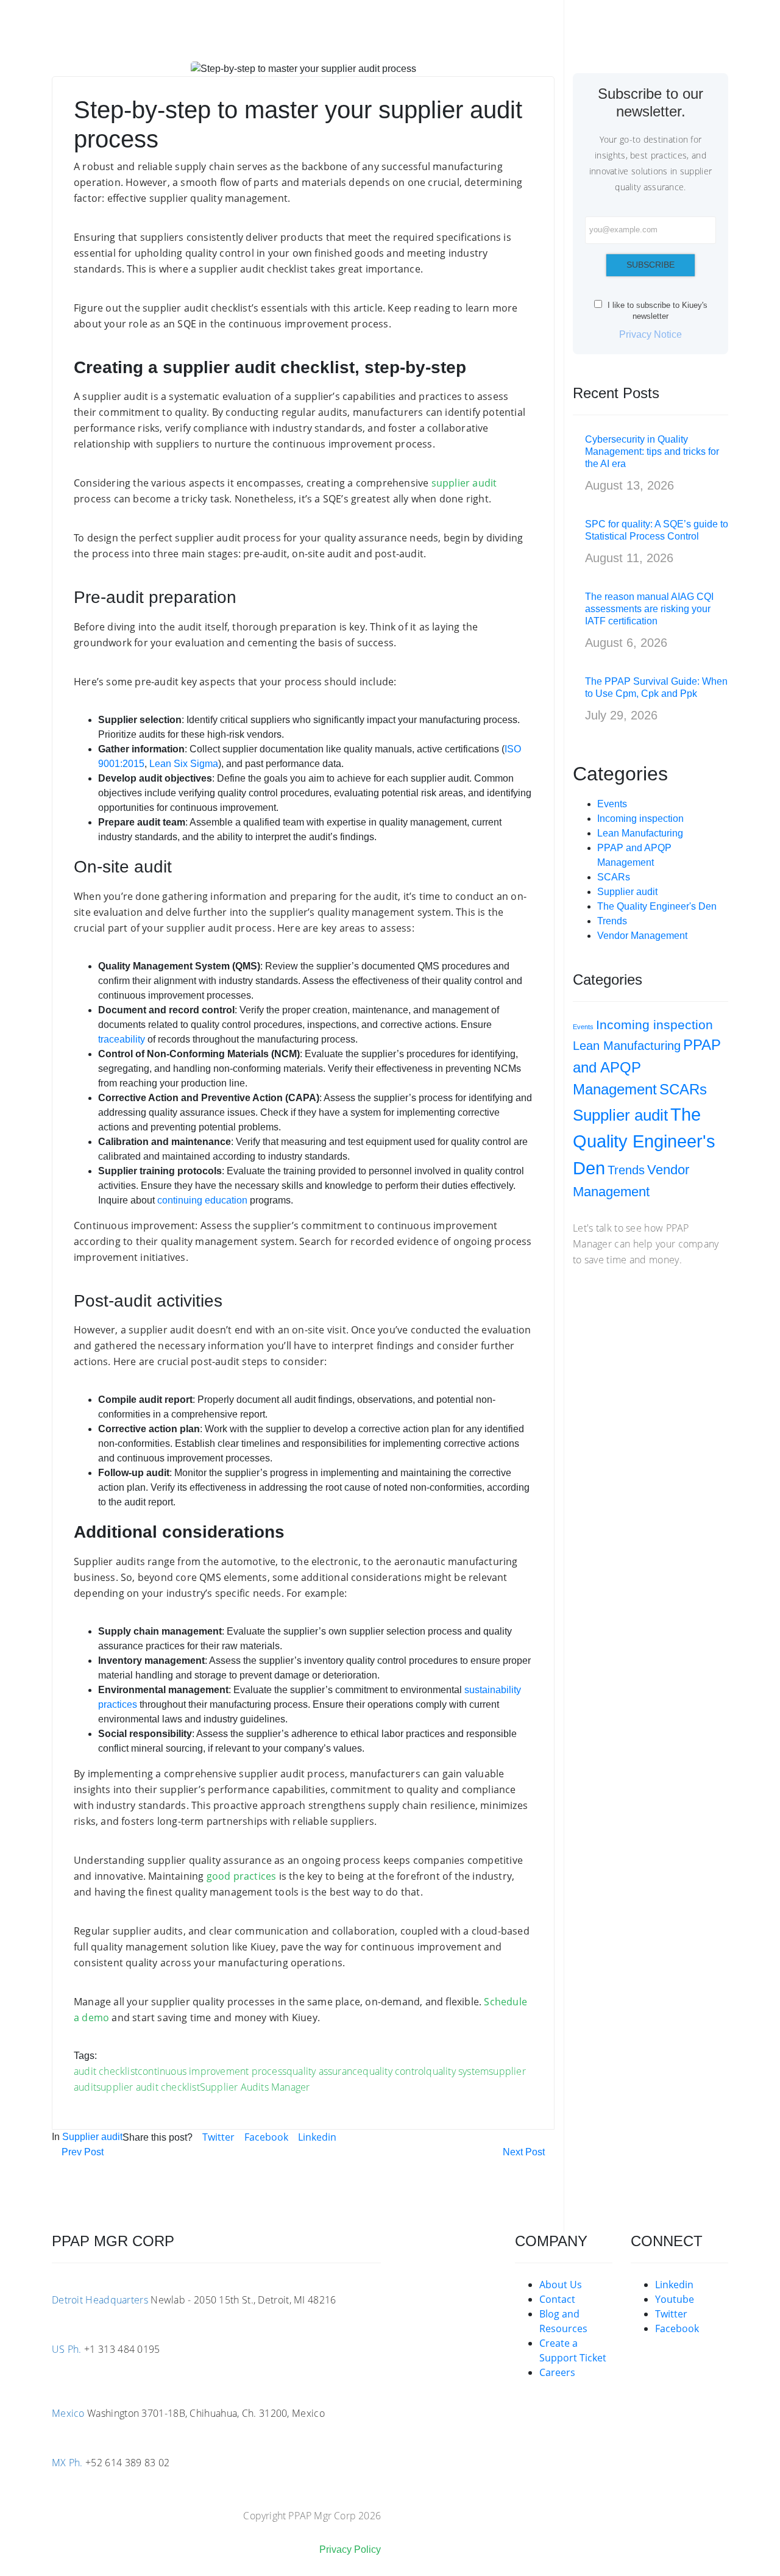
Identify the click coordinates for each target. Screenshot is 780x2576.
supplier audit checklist (148, 2087)
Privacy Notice (651, 334)
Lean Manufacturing (640, 833)
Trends (612, 921)
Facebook (266, 2137)
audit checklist (106, 2071)
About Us (561, 2285)
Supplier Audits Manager (255, 2087)
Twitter (218, 2137)
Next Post (525, 2152)
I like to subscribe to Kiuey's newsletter (656, 311)
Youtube (675, 2299)
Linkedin (317, 2137)
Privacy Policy (350, 2549)
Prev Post (81, 2152)
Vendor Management (642, 936)
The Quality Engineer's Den (657, 906)
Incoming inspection (640, 819)
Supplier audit (92, 2137)
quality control (394, 2071)
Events (612, 804)
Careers (557, 2372)
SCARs (614, 877)
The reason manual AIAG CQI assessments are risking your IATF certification (649, 609)
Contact (557, 2299)
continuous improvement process (212, 2071)
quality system (457, 2071)
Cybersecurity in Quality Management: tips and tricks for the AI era (652, 451)
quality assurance (324, 2071)
